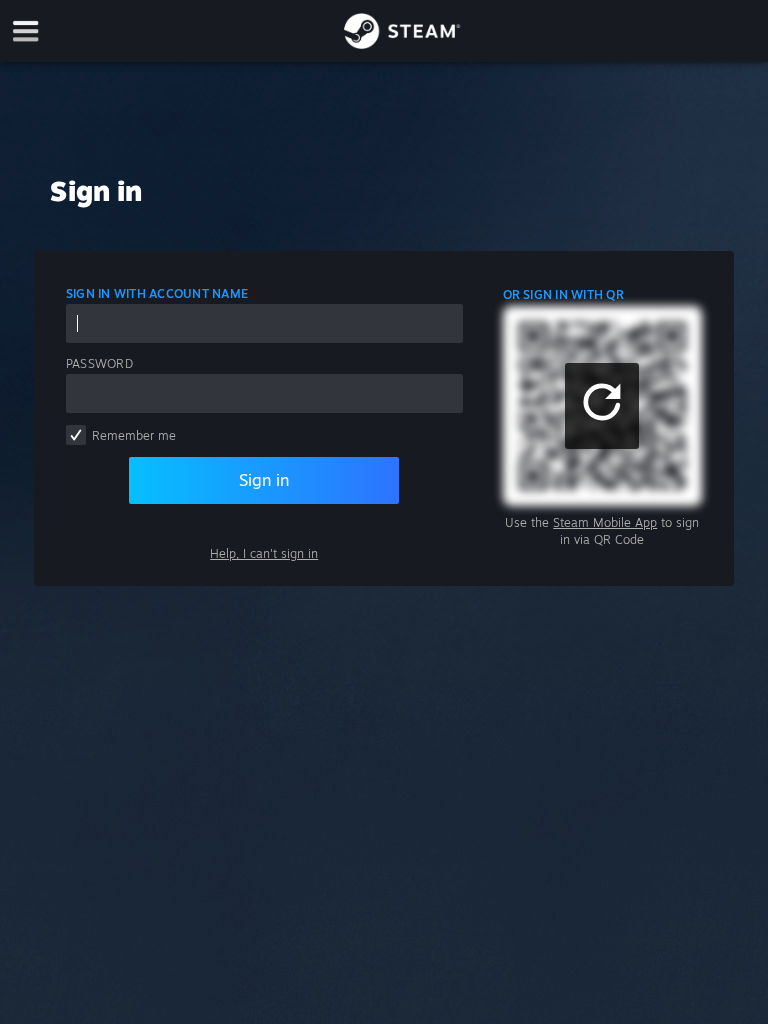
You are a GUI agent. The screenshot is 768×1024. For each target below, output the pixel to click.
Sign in (264, 480)
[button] (602, 406)
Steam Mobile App (605, 522)
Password (99, 363)
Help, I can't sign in (264, 553)
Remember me (134, 435)
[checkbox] (76, 435)
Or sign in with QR (563, 294)
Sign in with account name (157, 293)
